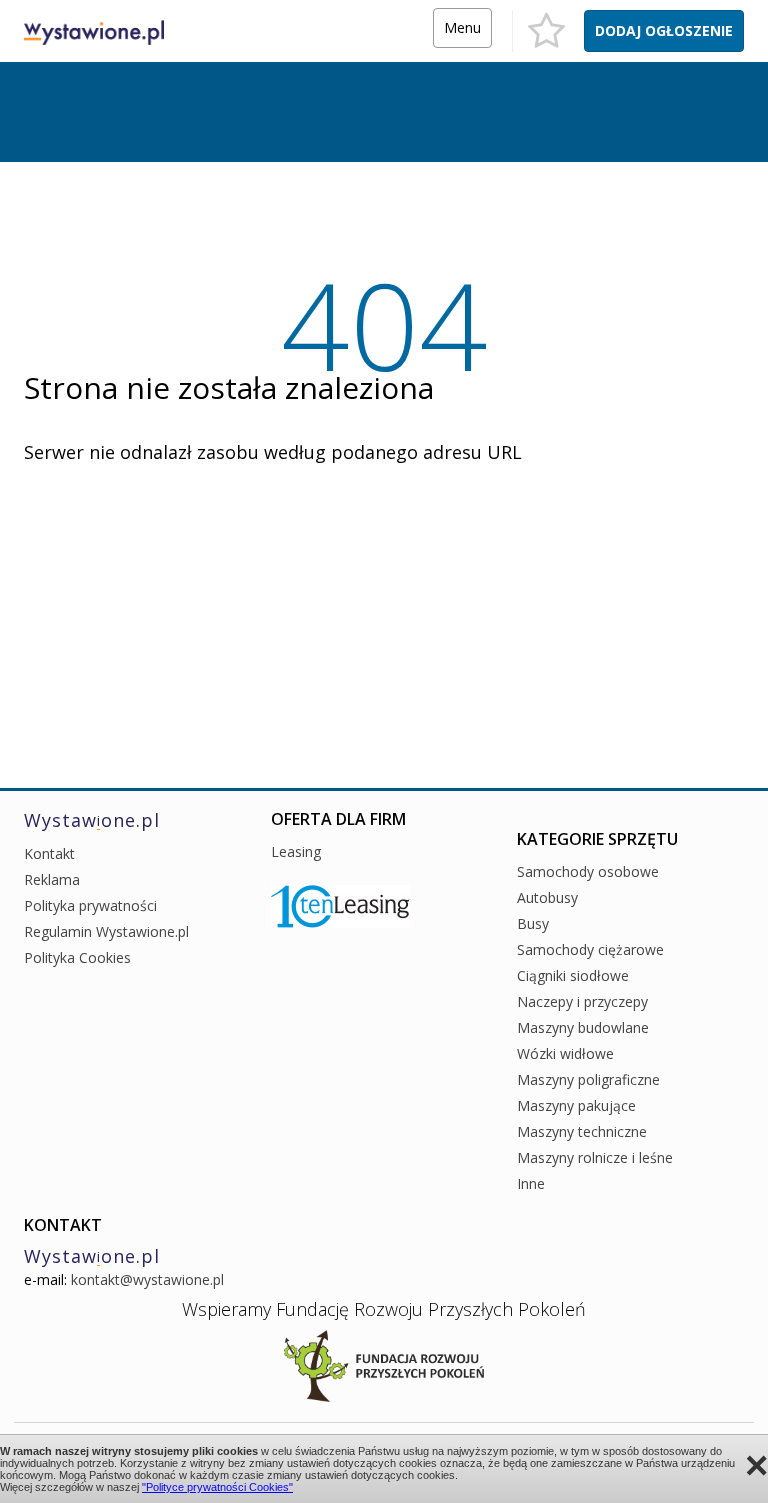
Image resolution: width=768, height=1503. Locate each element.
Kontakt (49, 853)
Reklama (52, 879)
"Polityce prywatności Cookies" (217, 1487)
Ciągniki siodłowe (573, 975)
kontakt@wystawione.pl (147, 1279)
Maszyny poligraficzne (588, 1079)
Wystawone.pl (92, 820)
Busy (533, 923)
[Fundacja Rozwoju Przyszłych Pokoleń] (384, 1364)
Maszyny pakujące (576, 1105)
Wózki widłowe (565, 1053)
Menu (462, 27)
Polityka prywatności (90, 905)
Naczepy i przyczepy (582, 1001)
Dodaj (664, 30)
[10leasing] (340, 904)
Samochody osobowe (588, 871)
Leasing (296, 851)
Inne (531, 1183)
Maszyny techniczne (582, 1131)
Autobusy (547, 897)
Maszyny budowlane (583, 1027)
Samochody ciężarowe (590, 949)
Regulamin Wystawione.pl (106, 931)
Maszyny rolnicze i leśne (595, 1157)
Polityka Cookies (77, 957)
